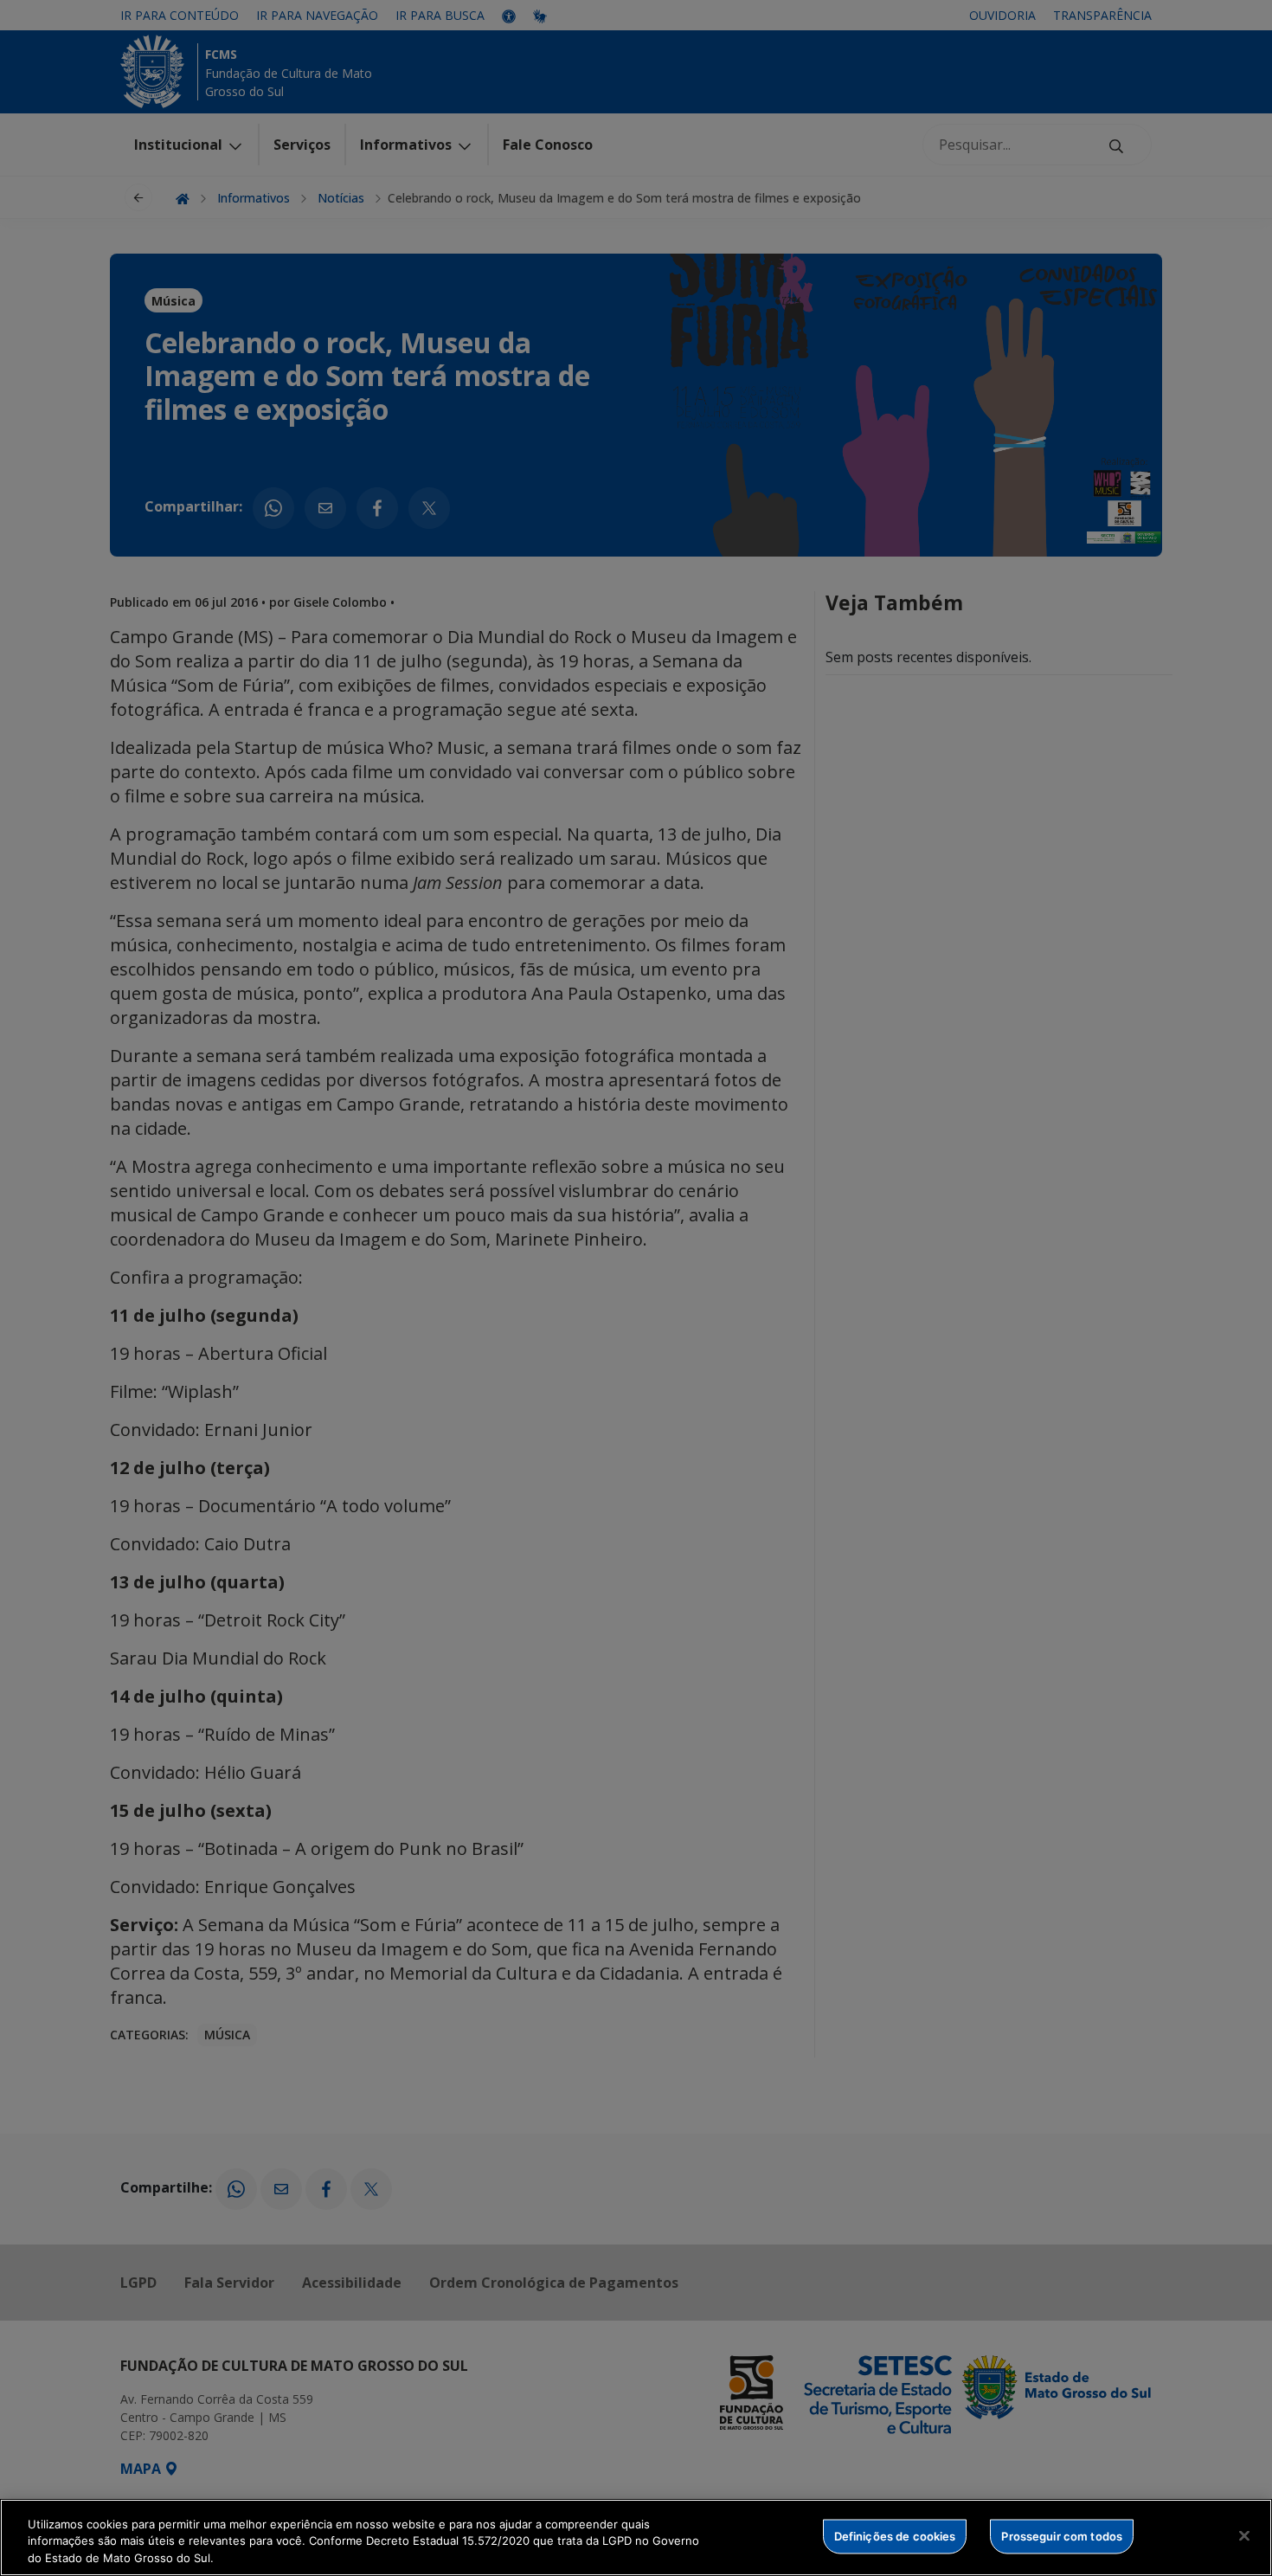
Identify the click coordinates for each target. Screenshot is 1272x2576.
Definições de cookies (895, 2535)
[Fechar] (1244, 2535)
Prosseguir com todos (1062, 2535)
